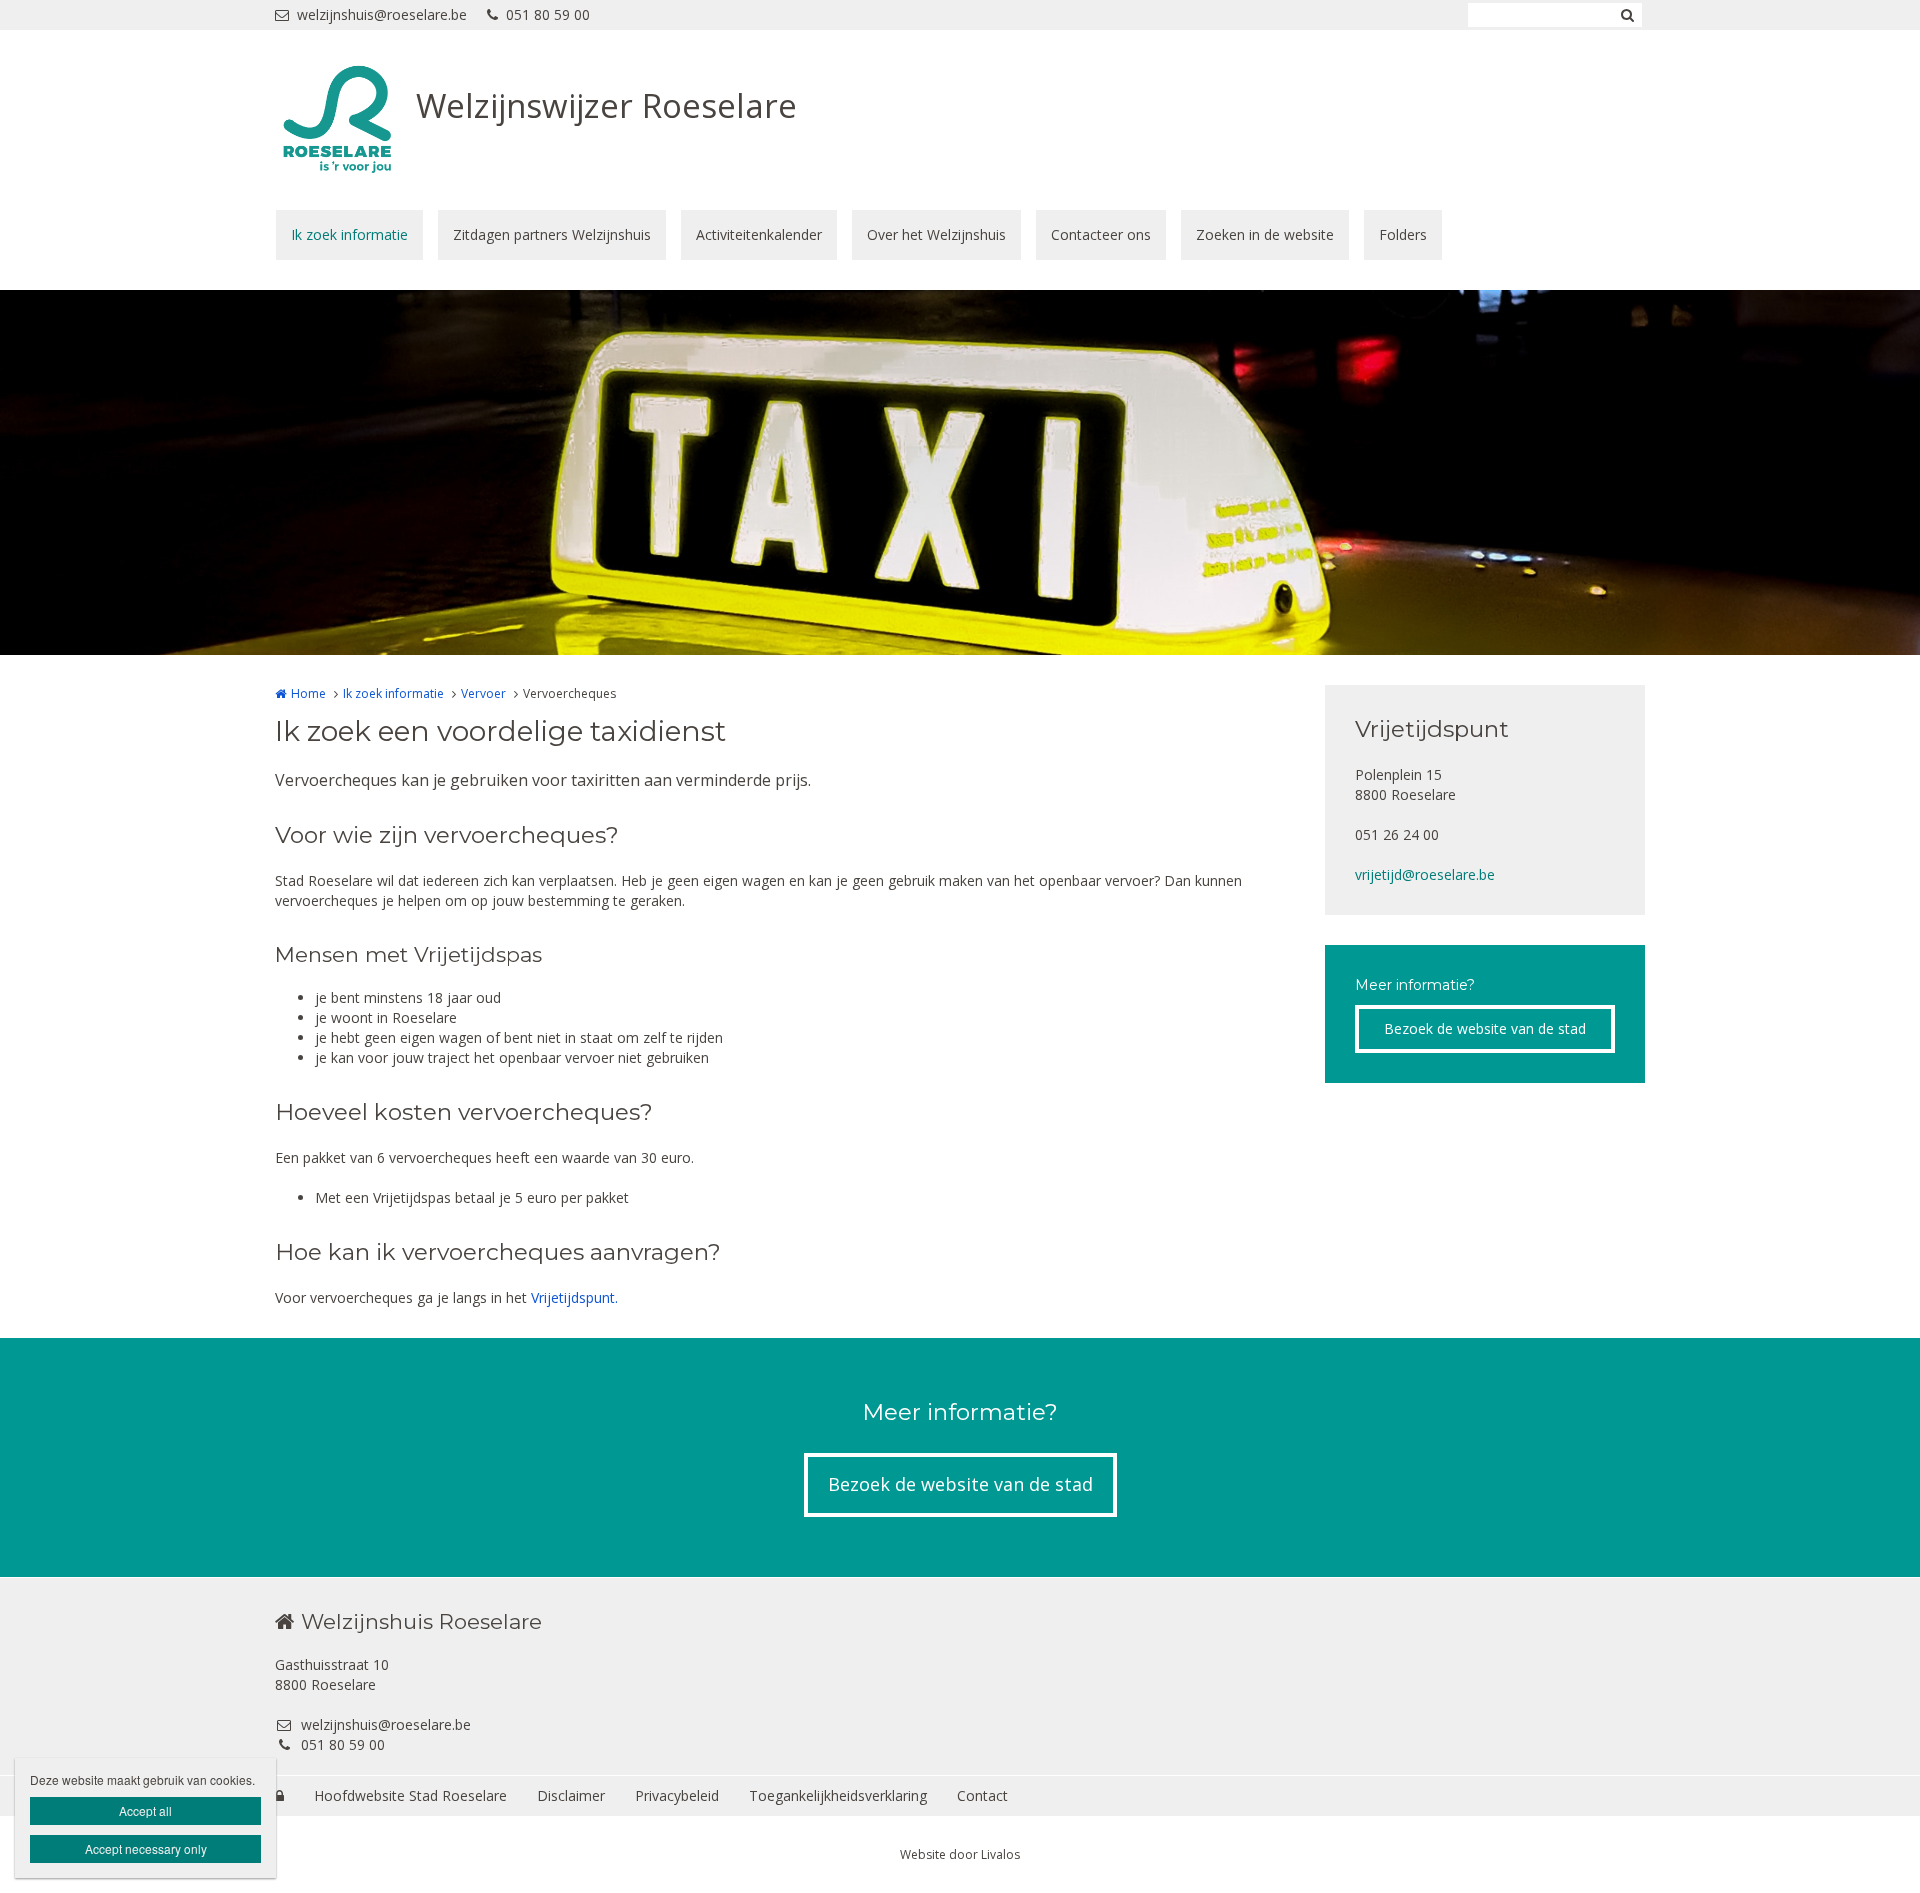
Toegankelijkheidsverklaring (838, 1795)
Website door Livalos (960, 1854)
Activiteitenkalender (759, 234)
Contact (982, 1795)
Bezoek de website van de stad (1485, 1028)
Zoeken (1627, 15)
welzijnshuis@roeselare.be (382, 14)
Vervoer (483, 693)
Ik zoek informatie (349, 234)
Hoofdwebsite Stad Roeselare (410, 1795)
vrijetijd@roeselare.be (1425, 874)
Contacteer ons (1101, 234)
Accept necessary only (146, 1848)
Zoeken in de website (1265, 234)
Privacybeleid (677, 1795)
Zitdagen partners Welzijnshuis (552, 234)
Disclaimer (571, 1795)
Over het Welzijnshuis (936, 234)
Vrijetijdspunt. (574, 1297)
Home (308, 693)
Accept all (145, 1810)
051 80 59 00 (548, 14)
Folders (1403, 234)
